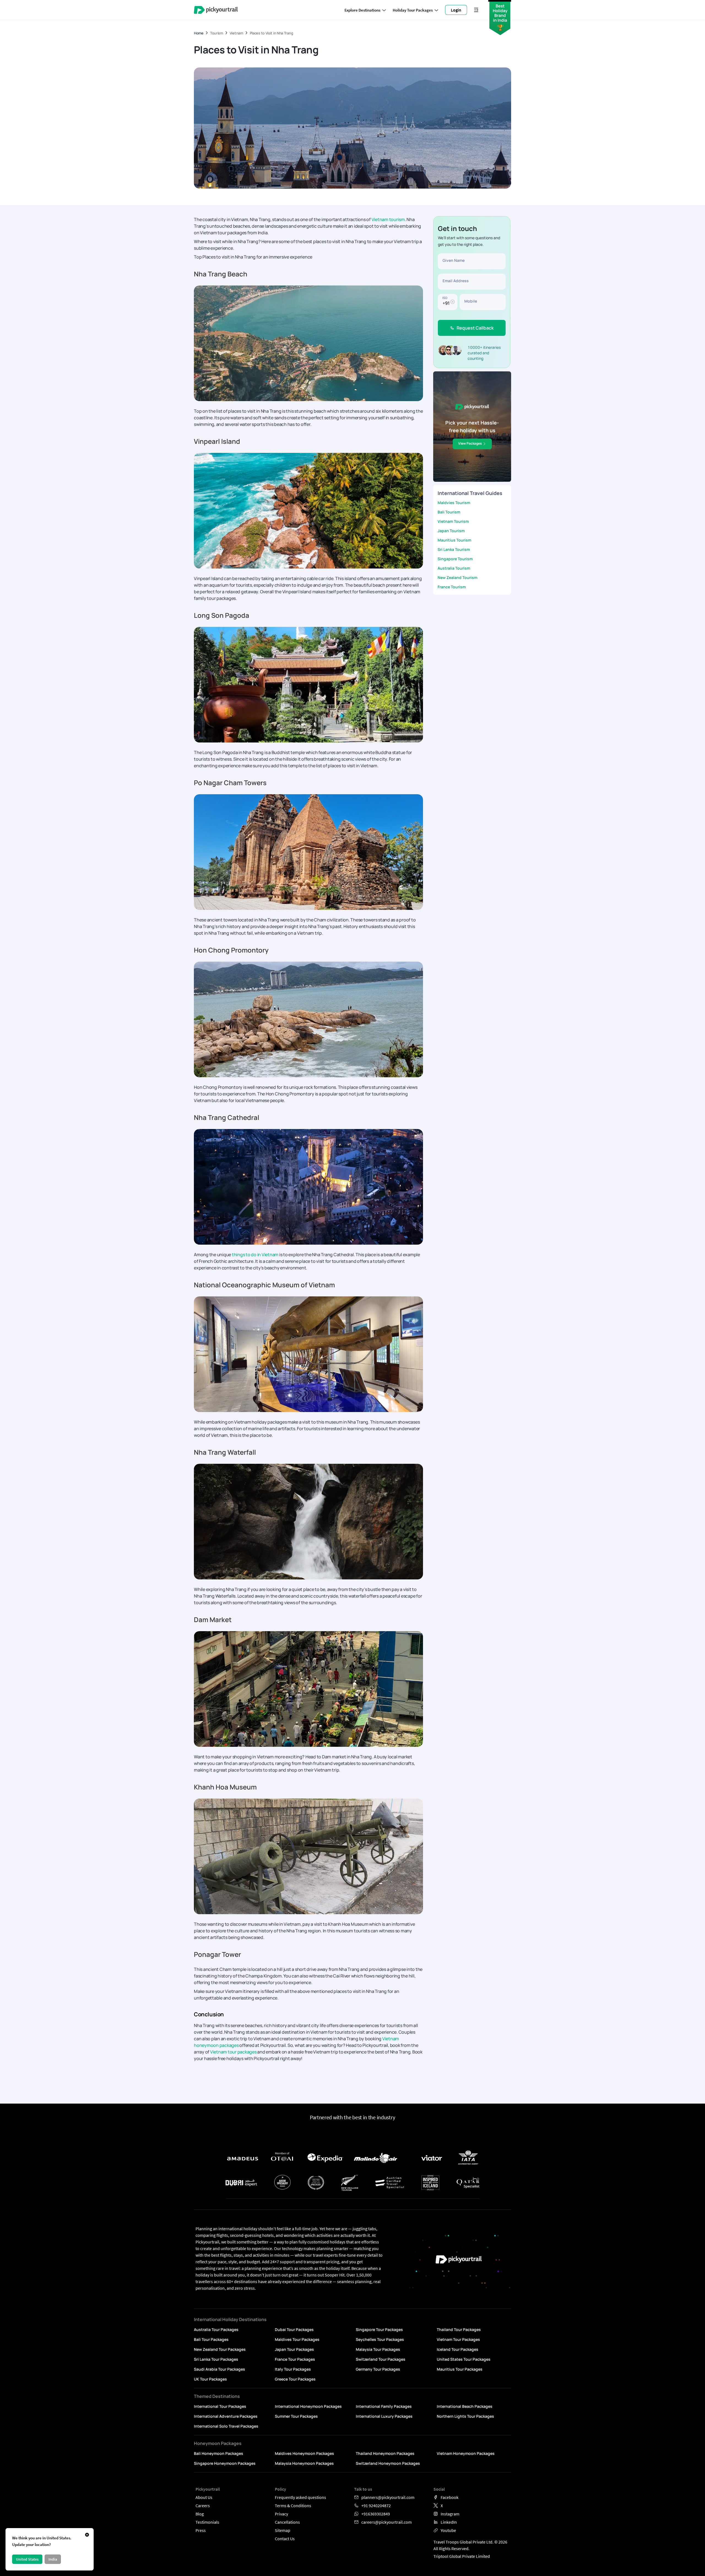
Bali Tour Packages (211, 2339)
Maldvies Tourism (454, 503)
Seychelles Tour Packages (380, 2339)
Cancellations (287, 2522)
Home (199, 33)
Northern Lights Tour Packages (465, 2416)
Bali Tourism (449, 512)
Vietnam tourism (388, 219)
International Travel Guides (470, 493)
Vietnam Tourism (453, 521)
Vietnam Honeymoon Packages (466, 2453)
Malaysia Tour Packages (378, 2349)
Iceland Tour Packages (458, 2349)
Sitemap (283, 2530)
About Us (204, 2497)
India (53, 2559)
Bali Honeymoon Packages (219, 2453)
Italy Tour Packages (293, 2369)
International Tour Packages (220, 2406)
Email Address (456, 281)
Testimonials (207, 2522)
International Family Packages (384, 2406)
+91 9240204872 (376, 2506)
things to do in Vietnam (255, 1255)
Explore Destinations (362, 10)
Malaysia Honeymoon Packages (304, 2463)
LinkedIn (449, 2522)
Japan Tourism (451, 531)
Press (201, 2530)
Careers (203, 2506)
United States (27, 2559)
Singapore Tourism (455, 559)
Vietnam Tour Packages (458, 2339)
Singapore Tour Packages (379, 2329)
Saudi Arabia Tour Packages (219, 2369)
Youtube (448, 2530)
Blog (200, 2514)
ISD (445, 297)
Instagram (450, 2514)
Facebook (450, 2497)
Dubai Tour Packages (294, 2329)
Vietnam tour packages (233, 2052)
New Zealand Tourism (457, 577)
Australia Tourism (454, 568)
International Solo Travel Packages (226, 2426)
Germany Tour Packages (378, 2369)
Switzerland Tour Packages (381, 2359)
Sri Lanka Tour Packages (216, 2359)
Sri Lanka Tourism (454, 549)
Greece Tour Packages (295, 2379)
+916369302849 (376, 2514)
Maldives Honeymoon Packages (304, 2453)
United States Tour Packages (464, 2359)
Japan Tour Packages (294, 2349)
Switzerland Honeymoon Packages (388, 2463)
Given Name (454, 260)
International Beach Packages (465, 2406)
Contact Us (285, 2539)
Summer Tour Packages (296, 2416)
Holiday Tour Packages (413, 10)
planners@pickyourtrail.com (388, 2497)
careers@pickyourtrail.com (387, 2522)
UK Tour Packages (210, 2379)
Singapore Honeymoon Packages (225, 2463)
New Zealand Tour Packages (220, 2349)
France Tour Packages (295, 2359)
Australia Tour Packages (216, 2329)
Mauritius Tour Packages (460, 2369)
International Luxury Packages (384, 2416)
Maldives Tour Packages (297, 2339)
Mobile (471, 301)
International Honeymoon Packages (308, 2406)
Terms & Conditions (293, 2506)
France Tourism (452, 587)
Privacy (281, 2514)
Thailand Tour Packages (459, 2329)
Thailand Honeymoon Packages (385, 2453)
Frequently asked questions (300, 2497)
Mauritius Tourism (454, 540)
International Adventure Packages (226, 2416)
